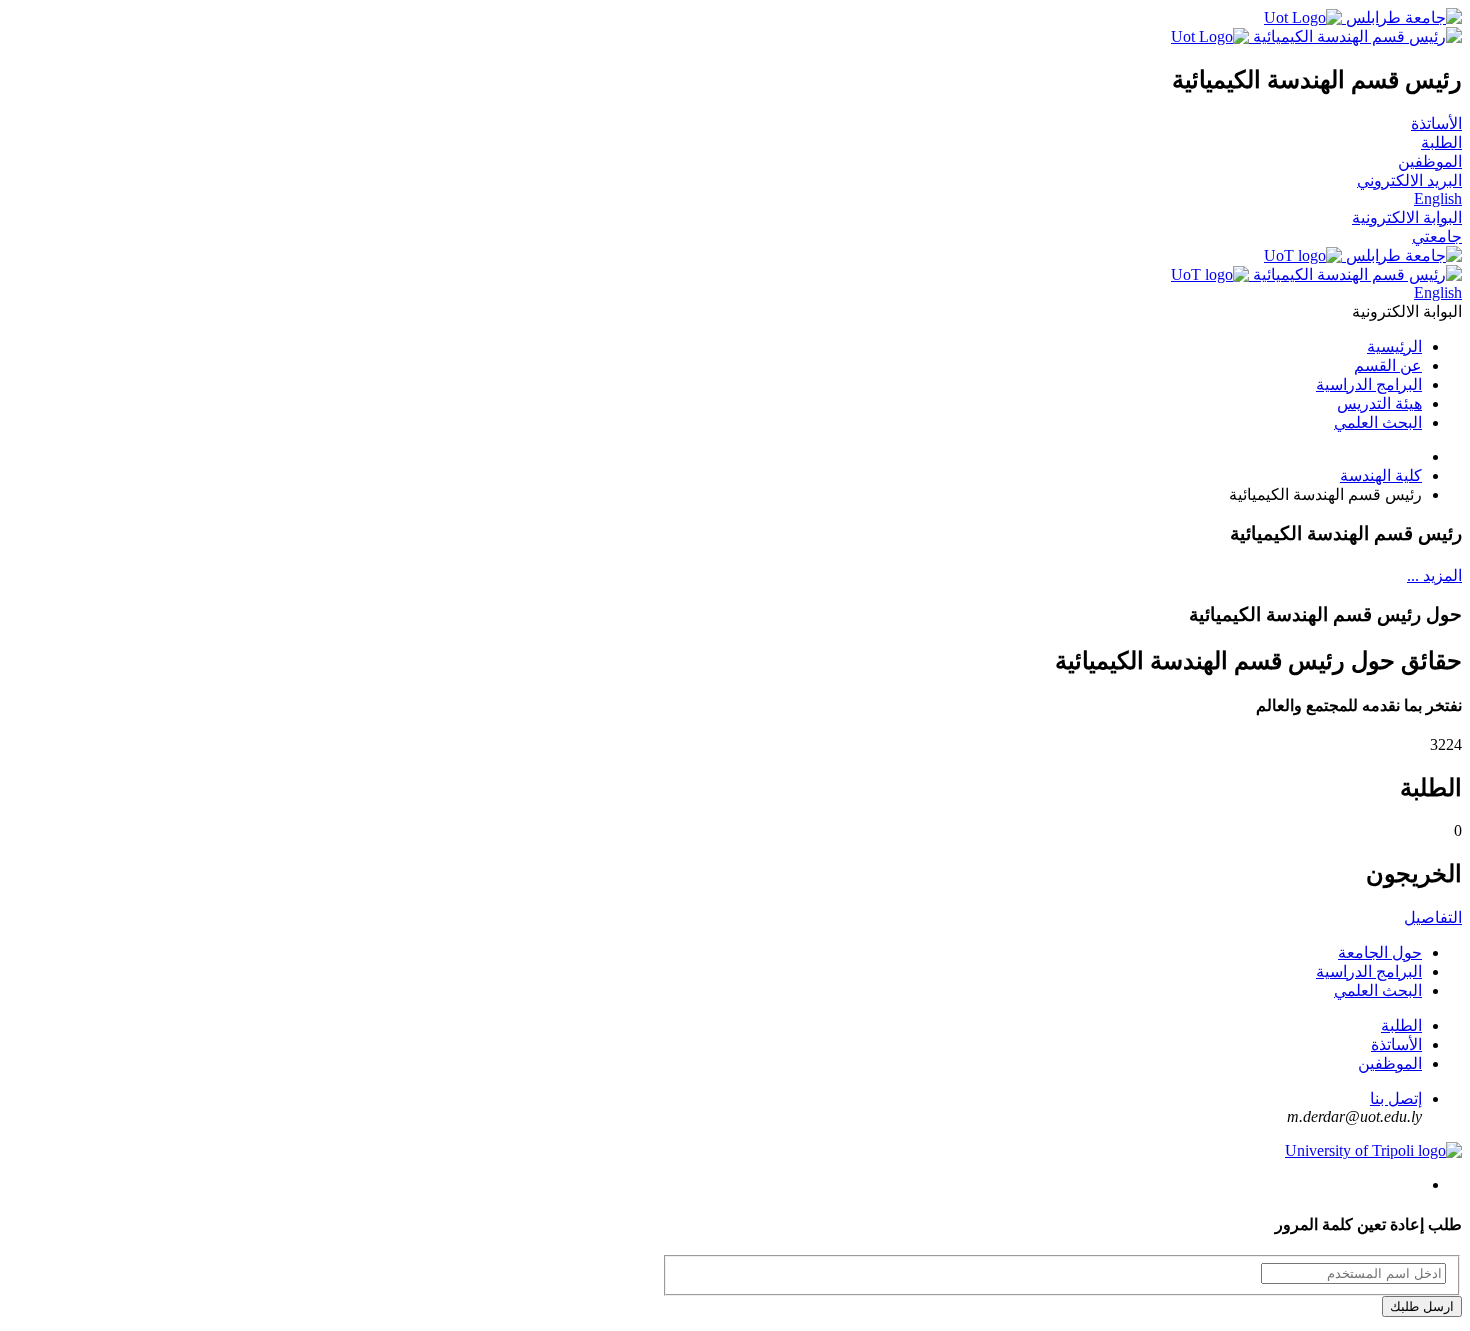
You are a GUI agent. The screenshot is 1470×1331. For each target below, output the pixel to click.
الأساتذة (1436, 123)
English (1438, 198)
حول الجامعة (1380, 952)
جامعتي (1437, 236)
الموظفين (1430, 161)
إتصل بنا (1396, 1098)
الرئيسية (1394, 346)
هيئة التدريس (1379, 403)
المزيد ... (1434, 575)
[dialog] (735, 1269)
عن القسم (1388, 365)
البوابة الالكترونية (1407, 217)
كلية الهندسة (1381, 475)
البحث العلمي (1378, 422)
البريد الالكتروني (1409, 180)
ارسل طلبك (1422, 1306)
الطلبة (1441, 142)
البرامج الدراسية (1369, 384)
